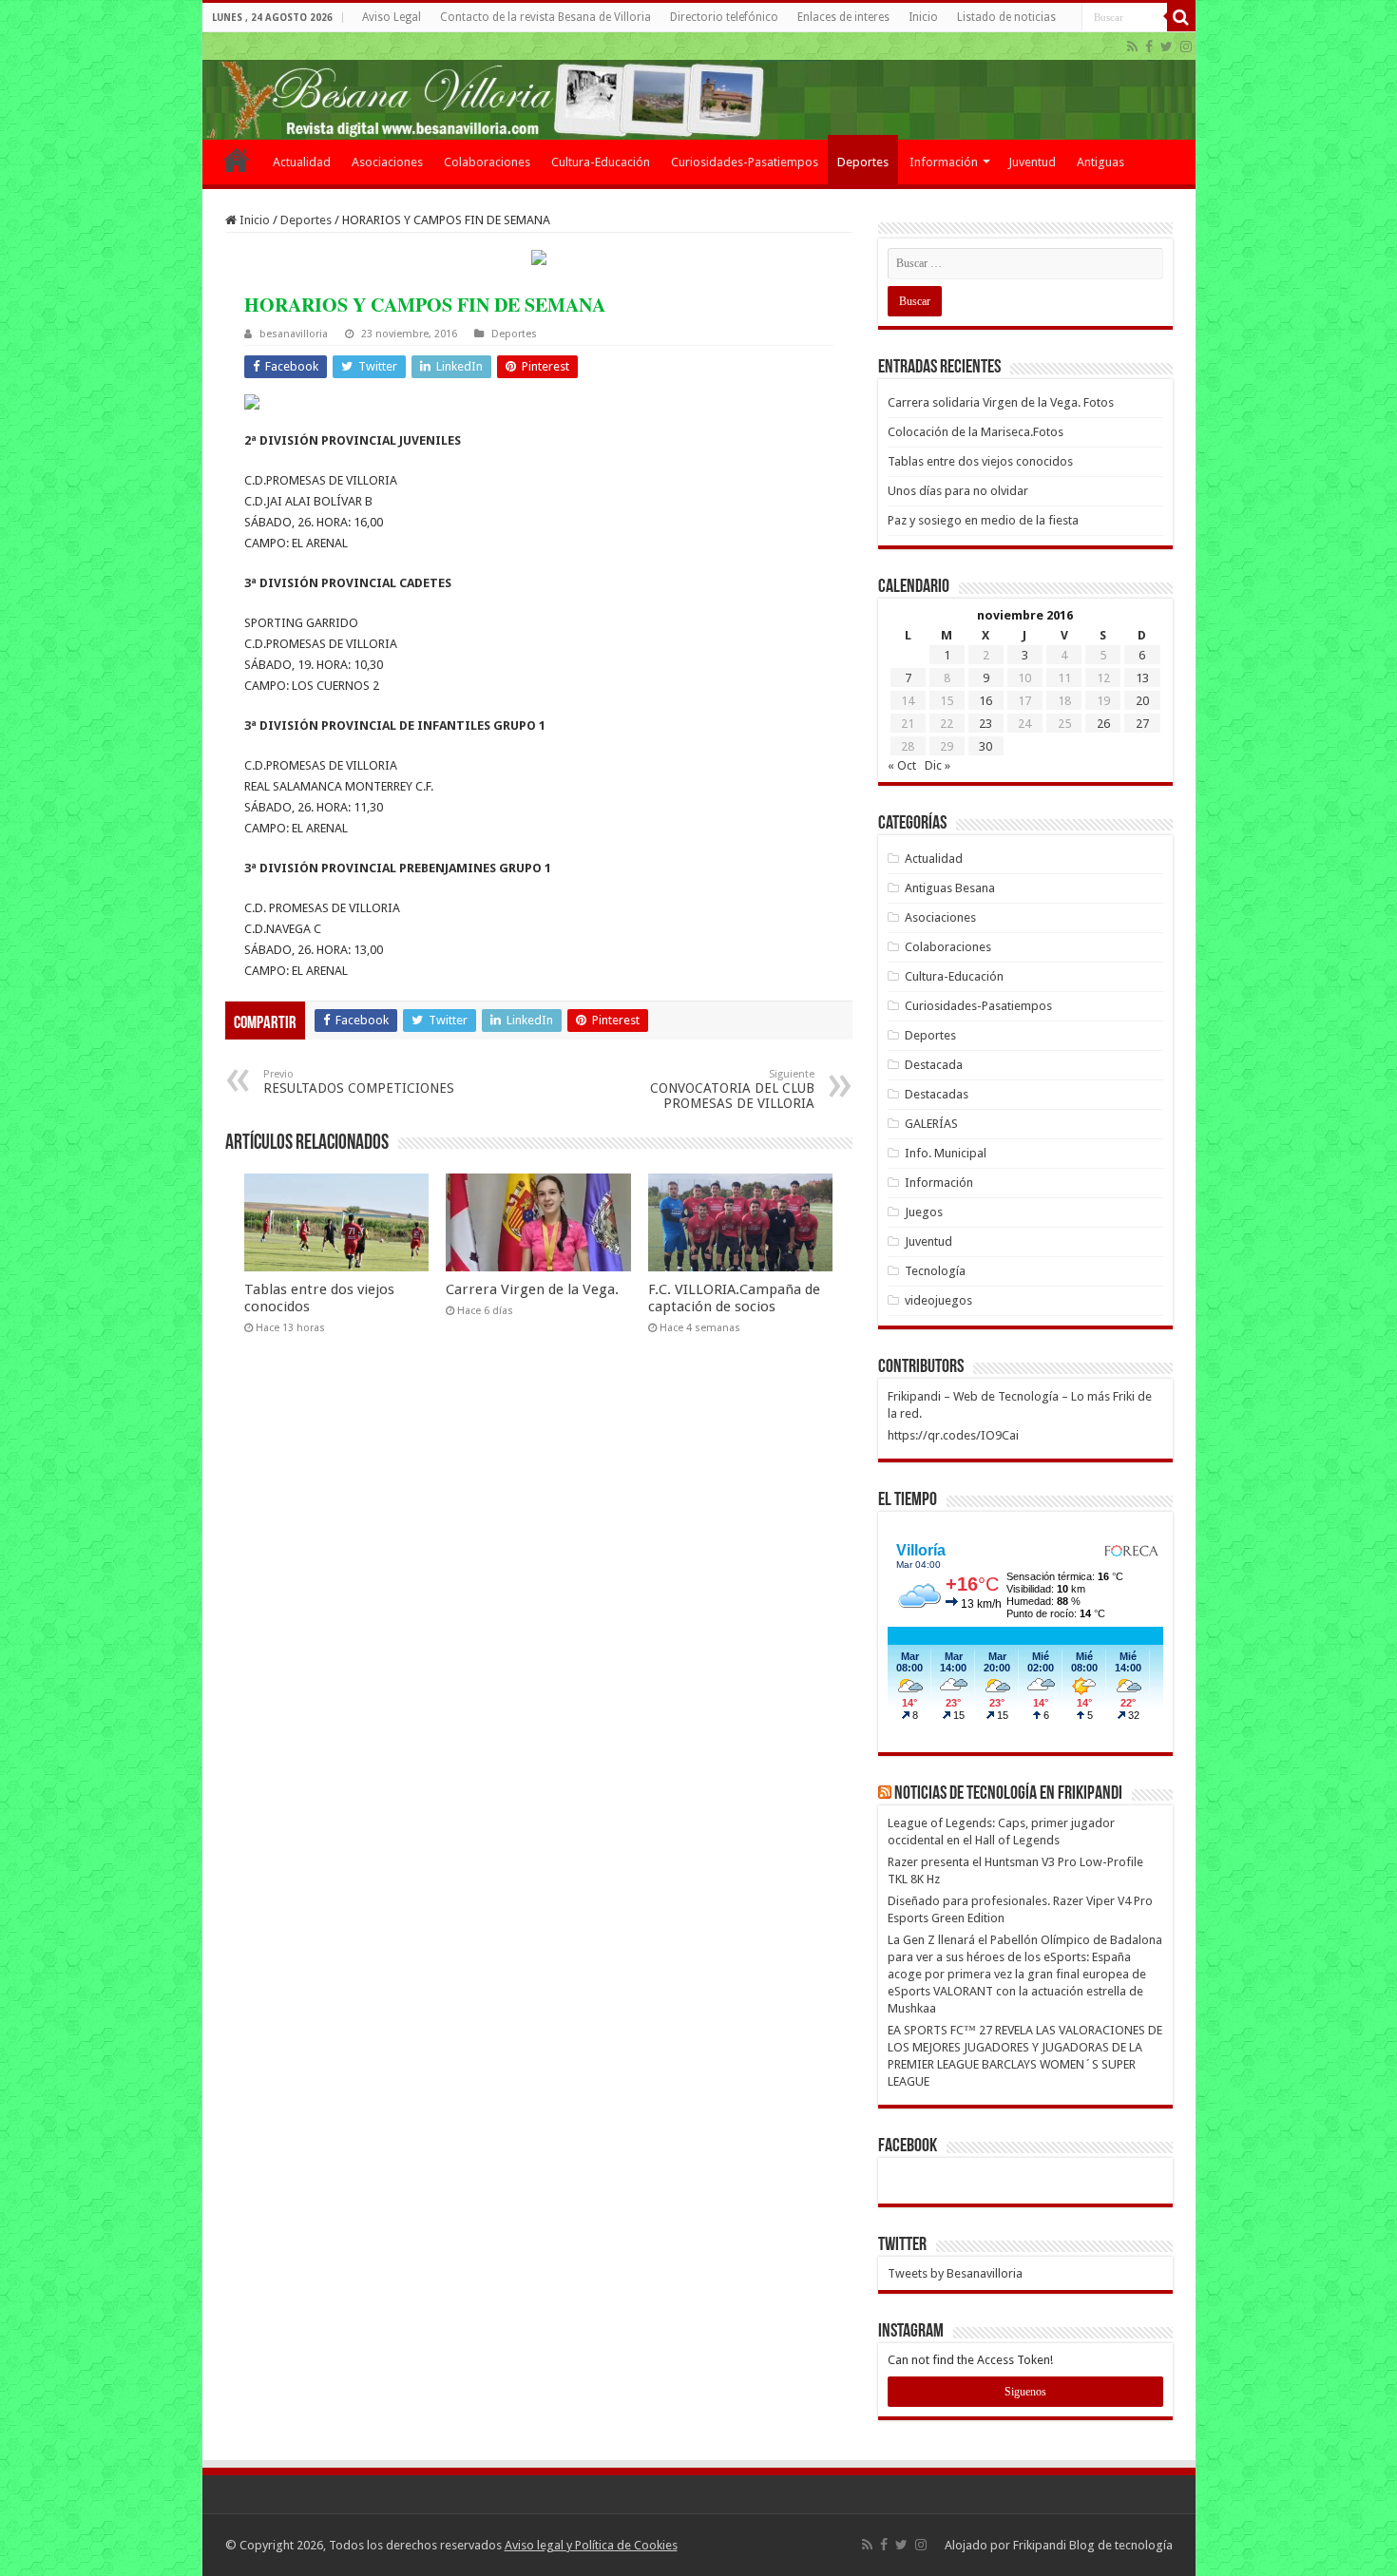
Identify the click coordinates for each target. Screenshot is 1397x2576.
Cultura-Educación (601, 162)
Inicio (923, 17)
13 (1142, 678)
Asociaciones (387, 162)
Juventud (1032, 162)
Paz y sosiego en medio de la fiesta (983, 520)
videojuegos (938, 1300)
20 (1142, 701)
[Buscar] (1181, 17)
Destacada (934, 1065)
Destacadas (937, 1094)
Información (944, 162)
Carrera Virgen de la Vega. (532, 1289)
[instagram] (1186, 47)
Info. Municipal (946, 1153)
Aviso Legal (392, 17)
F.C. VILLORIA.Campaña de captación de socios (734, 1298)
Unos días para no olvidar (958, 491)
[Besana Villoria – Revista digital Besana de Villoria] (699, 86)
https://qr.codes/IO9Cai (953, 1435)
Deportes (863, 162)
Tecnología (935, 1271)
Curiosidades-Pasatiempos (745, 162)
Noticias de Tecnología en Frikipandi (1008, 1794)
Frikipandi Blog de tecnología (1093, 2545)
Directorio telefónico (724, 17)
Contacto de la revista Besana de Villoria (545, 17)
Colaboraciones (487, 162)
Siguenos (1025, 2392)
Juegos (924, 1212)
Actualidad (302, 162)
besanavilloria (294, 334)
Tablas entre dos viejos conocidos (980, 461)
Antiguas (1100, 162)
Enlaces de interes (843, 17)
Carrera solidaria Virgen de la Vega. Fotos (1001, 402)
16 (986, 701)
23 (986, 724)
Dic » (938, 765)
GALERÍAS (931, 1124)
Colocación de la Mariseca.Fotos (976, 432)
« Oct (902, 765)
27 (1142, 724)
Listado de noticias (1006, 17)
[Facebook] (1149, 47)
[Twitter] (1167, 47)
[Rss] (1132, 47)
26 (1103, 724)
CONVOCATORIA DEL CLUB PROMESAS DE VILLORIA (732, 1089)
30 (986, 746)
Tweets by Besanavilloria (955, 2273)
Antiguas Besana (950, 888)
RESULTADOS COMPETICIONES (359, 1082)
